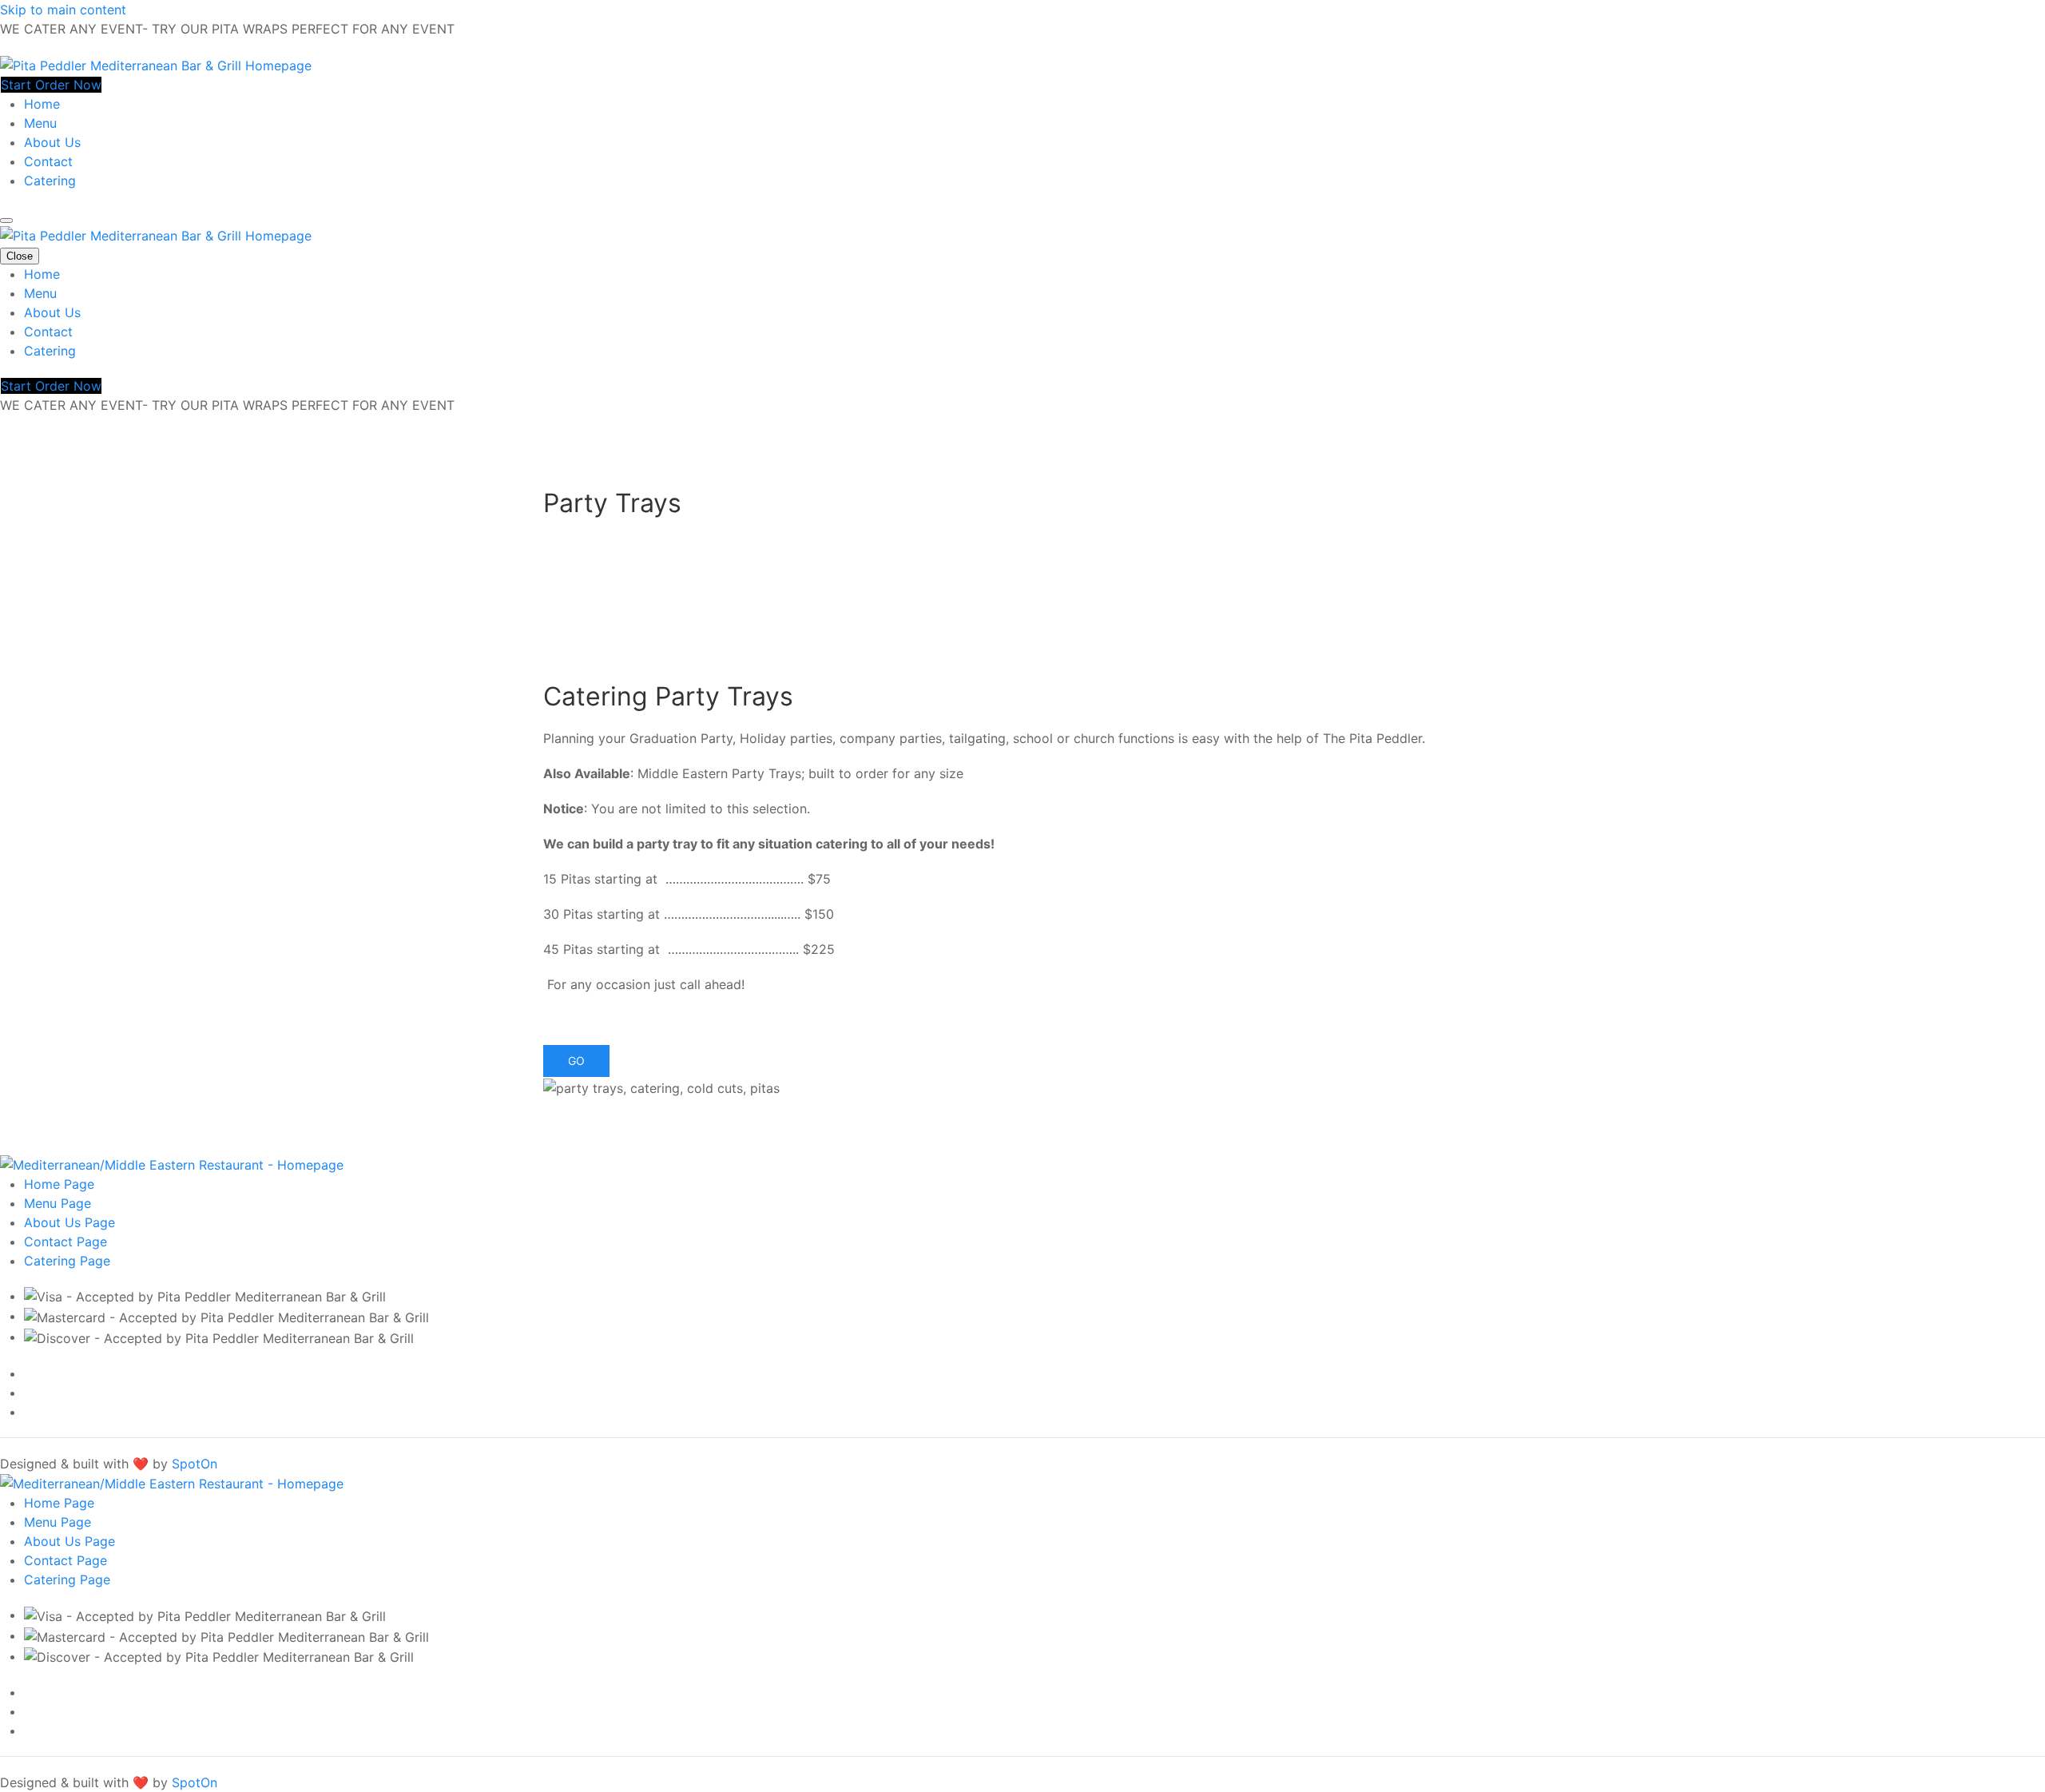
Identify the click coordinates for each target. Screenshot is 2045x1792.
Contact (48, 161)
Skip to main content (63, 10)
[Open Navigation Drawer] (6, 221)
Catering (50, 181)
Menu (40, 123)
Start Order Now (51, 85)
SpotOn (195, 1464)
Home (42, 104)
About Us (52, 142)
